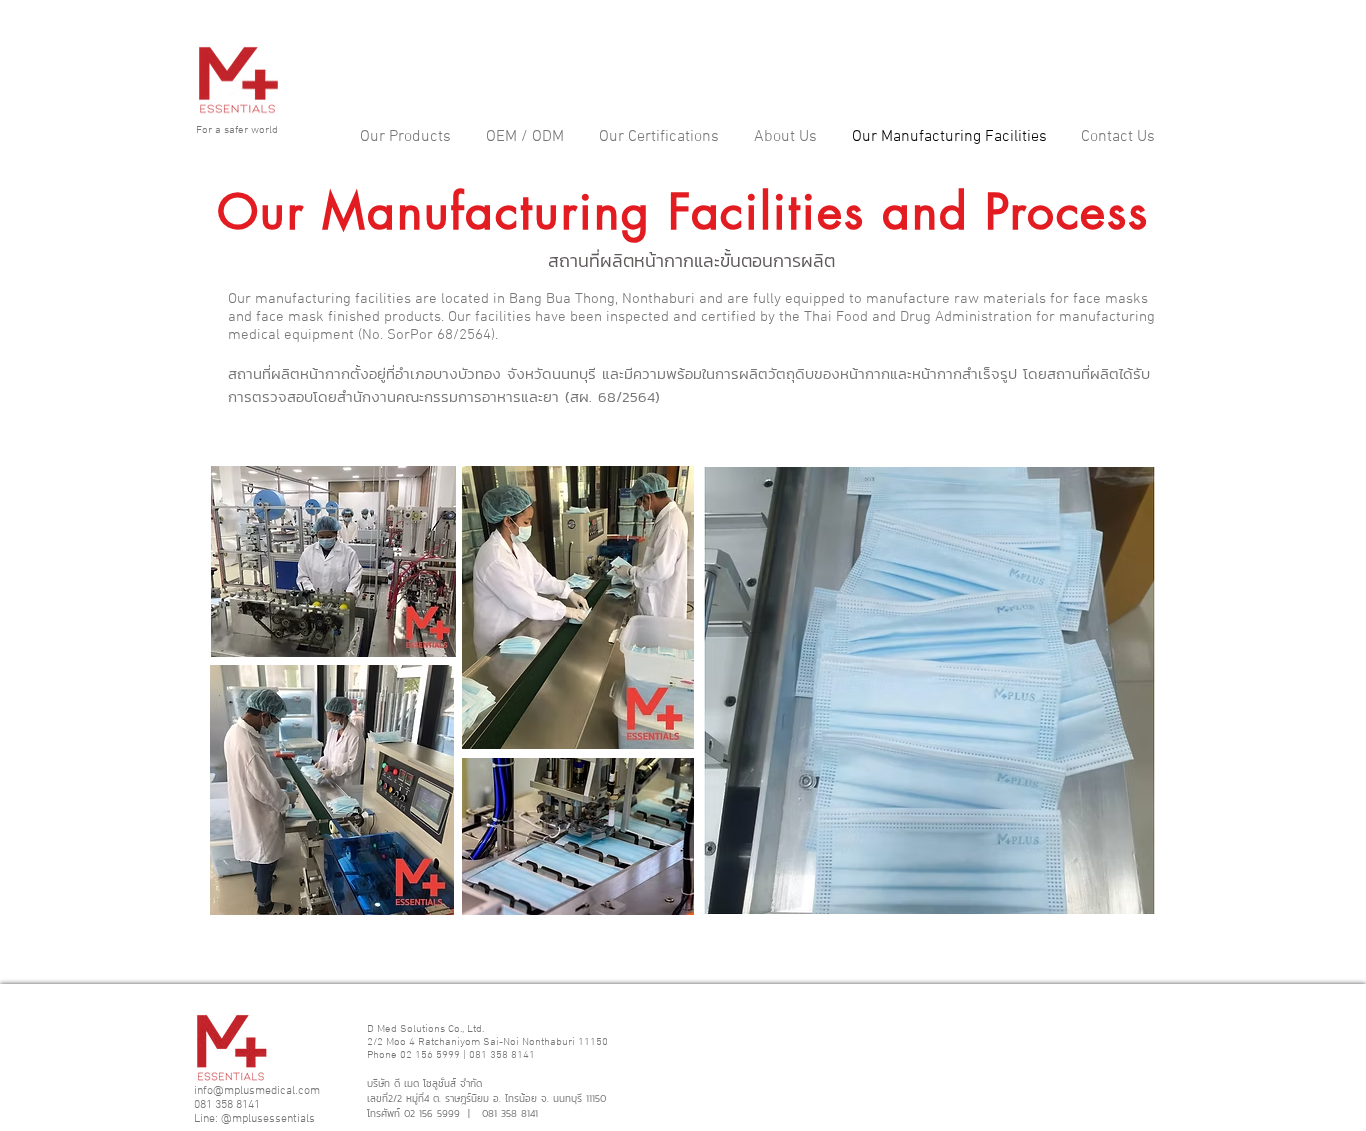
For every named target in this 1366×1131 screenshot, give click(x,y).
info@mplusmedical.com (257, 1091)
